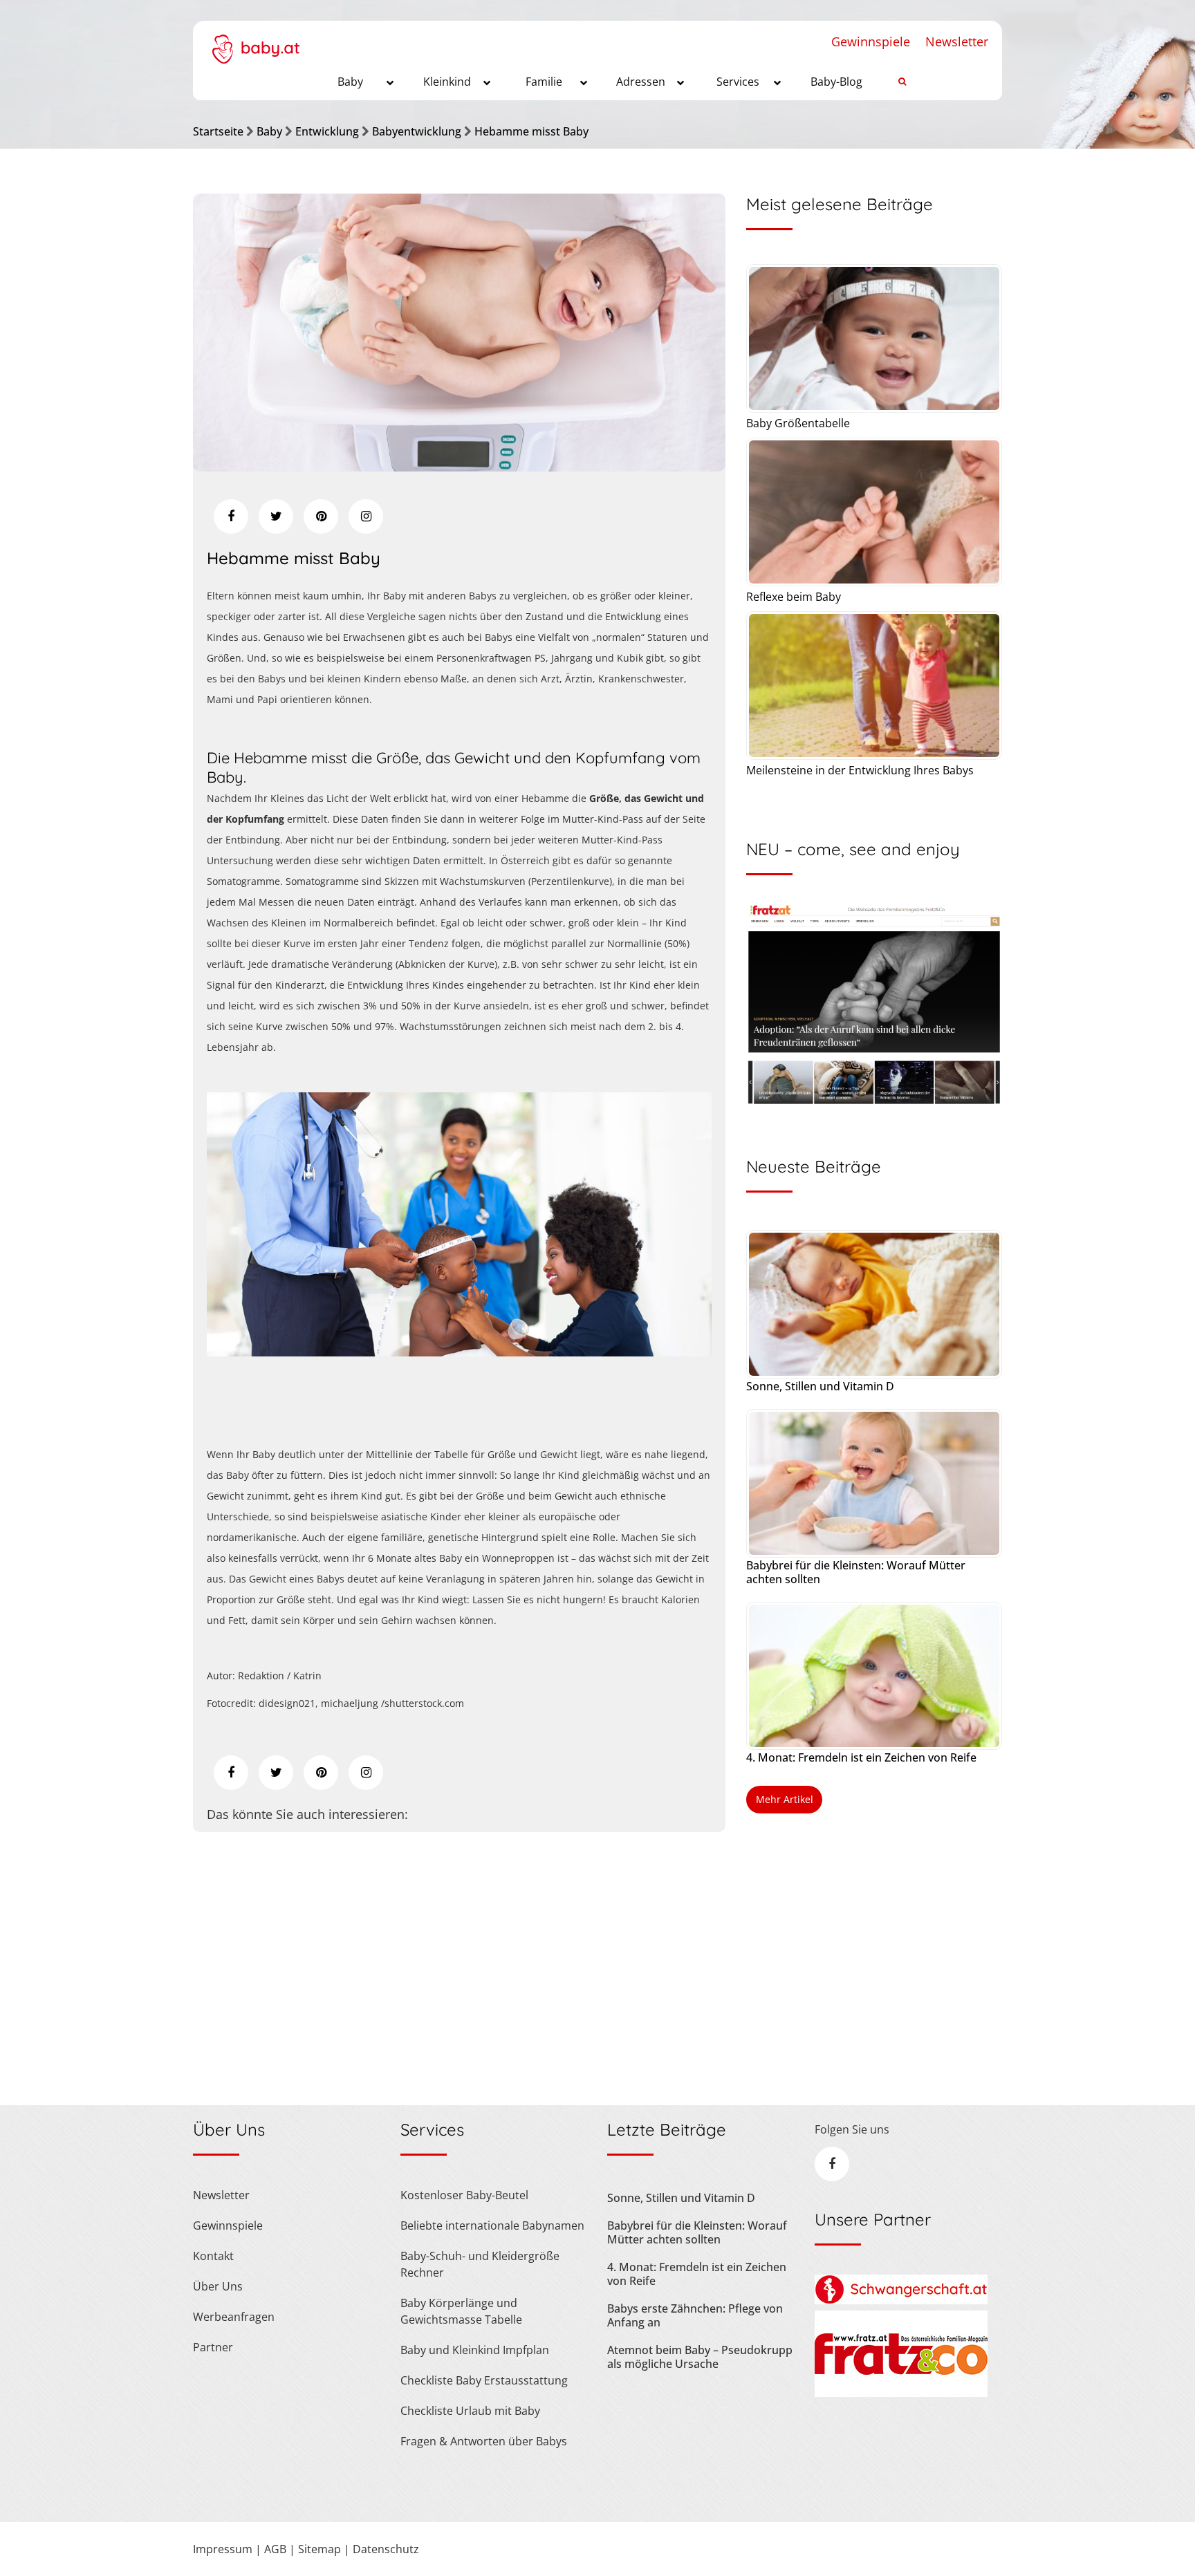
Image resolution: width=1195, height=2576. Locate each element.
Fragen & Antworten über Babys (484, 2441)
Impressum (223, 2549)
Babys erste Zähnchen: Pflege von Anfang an (695, 2315)
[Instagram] (366, 516)
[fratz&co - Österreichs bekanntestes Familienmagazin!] (901, 2393)
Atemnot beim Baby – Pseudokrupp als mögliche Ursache (700, 2357)
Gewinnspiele (871, 41)
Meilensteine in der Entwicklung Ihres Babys (860, 770)
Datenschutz (386, 2549)
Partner (213, 2347)
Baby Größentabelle (798, 423)
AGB (275, 2549)
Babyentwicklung (417, 131)
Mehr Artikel (785, 1799)
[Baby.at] (256, 42)
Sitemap (319, 2549)
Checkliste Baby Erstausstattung (484, 2380)
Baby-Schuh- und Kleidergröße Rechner (480, 2264)
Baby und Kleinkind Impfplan (475, 2350)
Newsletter (957, 41)
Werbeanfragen (234, 2317)
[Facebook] (231, 516)
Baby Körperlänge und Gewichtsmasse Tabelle (461, 2311)
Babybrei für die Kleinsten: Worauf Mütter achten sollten (856, 1572)
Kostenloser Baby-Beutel (464, 2195)
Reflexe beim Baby (794, 597)
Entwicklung (327, 131)
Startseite (218, 131)
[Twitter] (276, 516)
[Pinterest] (321, 516)
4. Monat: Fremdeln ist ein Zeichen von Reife (861, 1757)
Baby (269, 131)
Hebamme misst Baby (531, 131)
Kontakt (213, 2256)
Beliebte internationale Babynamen (492, 2225)
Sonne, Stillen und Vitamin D (820, 1386)
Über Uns (218, 2286)
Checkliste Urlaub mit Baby (470, 2411)
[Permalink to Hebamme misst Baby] (459, 467)
